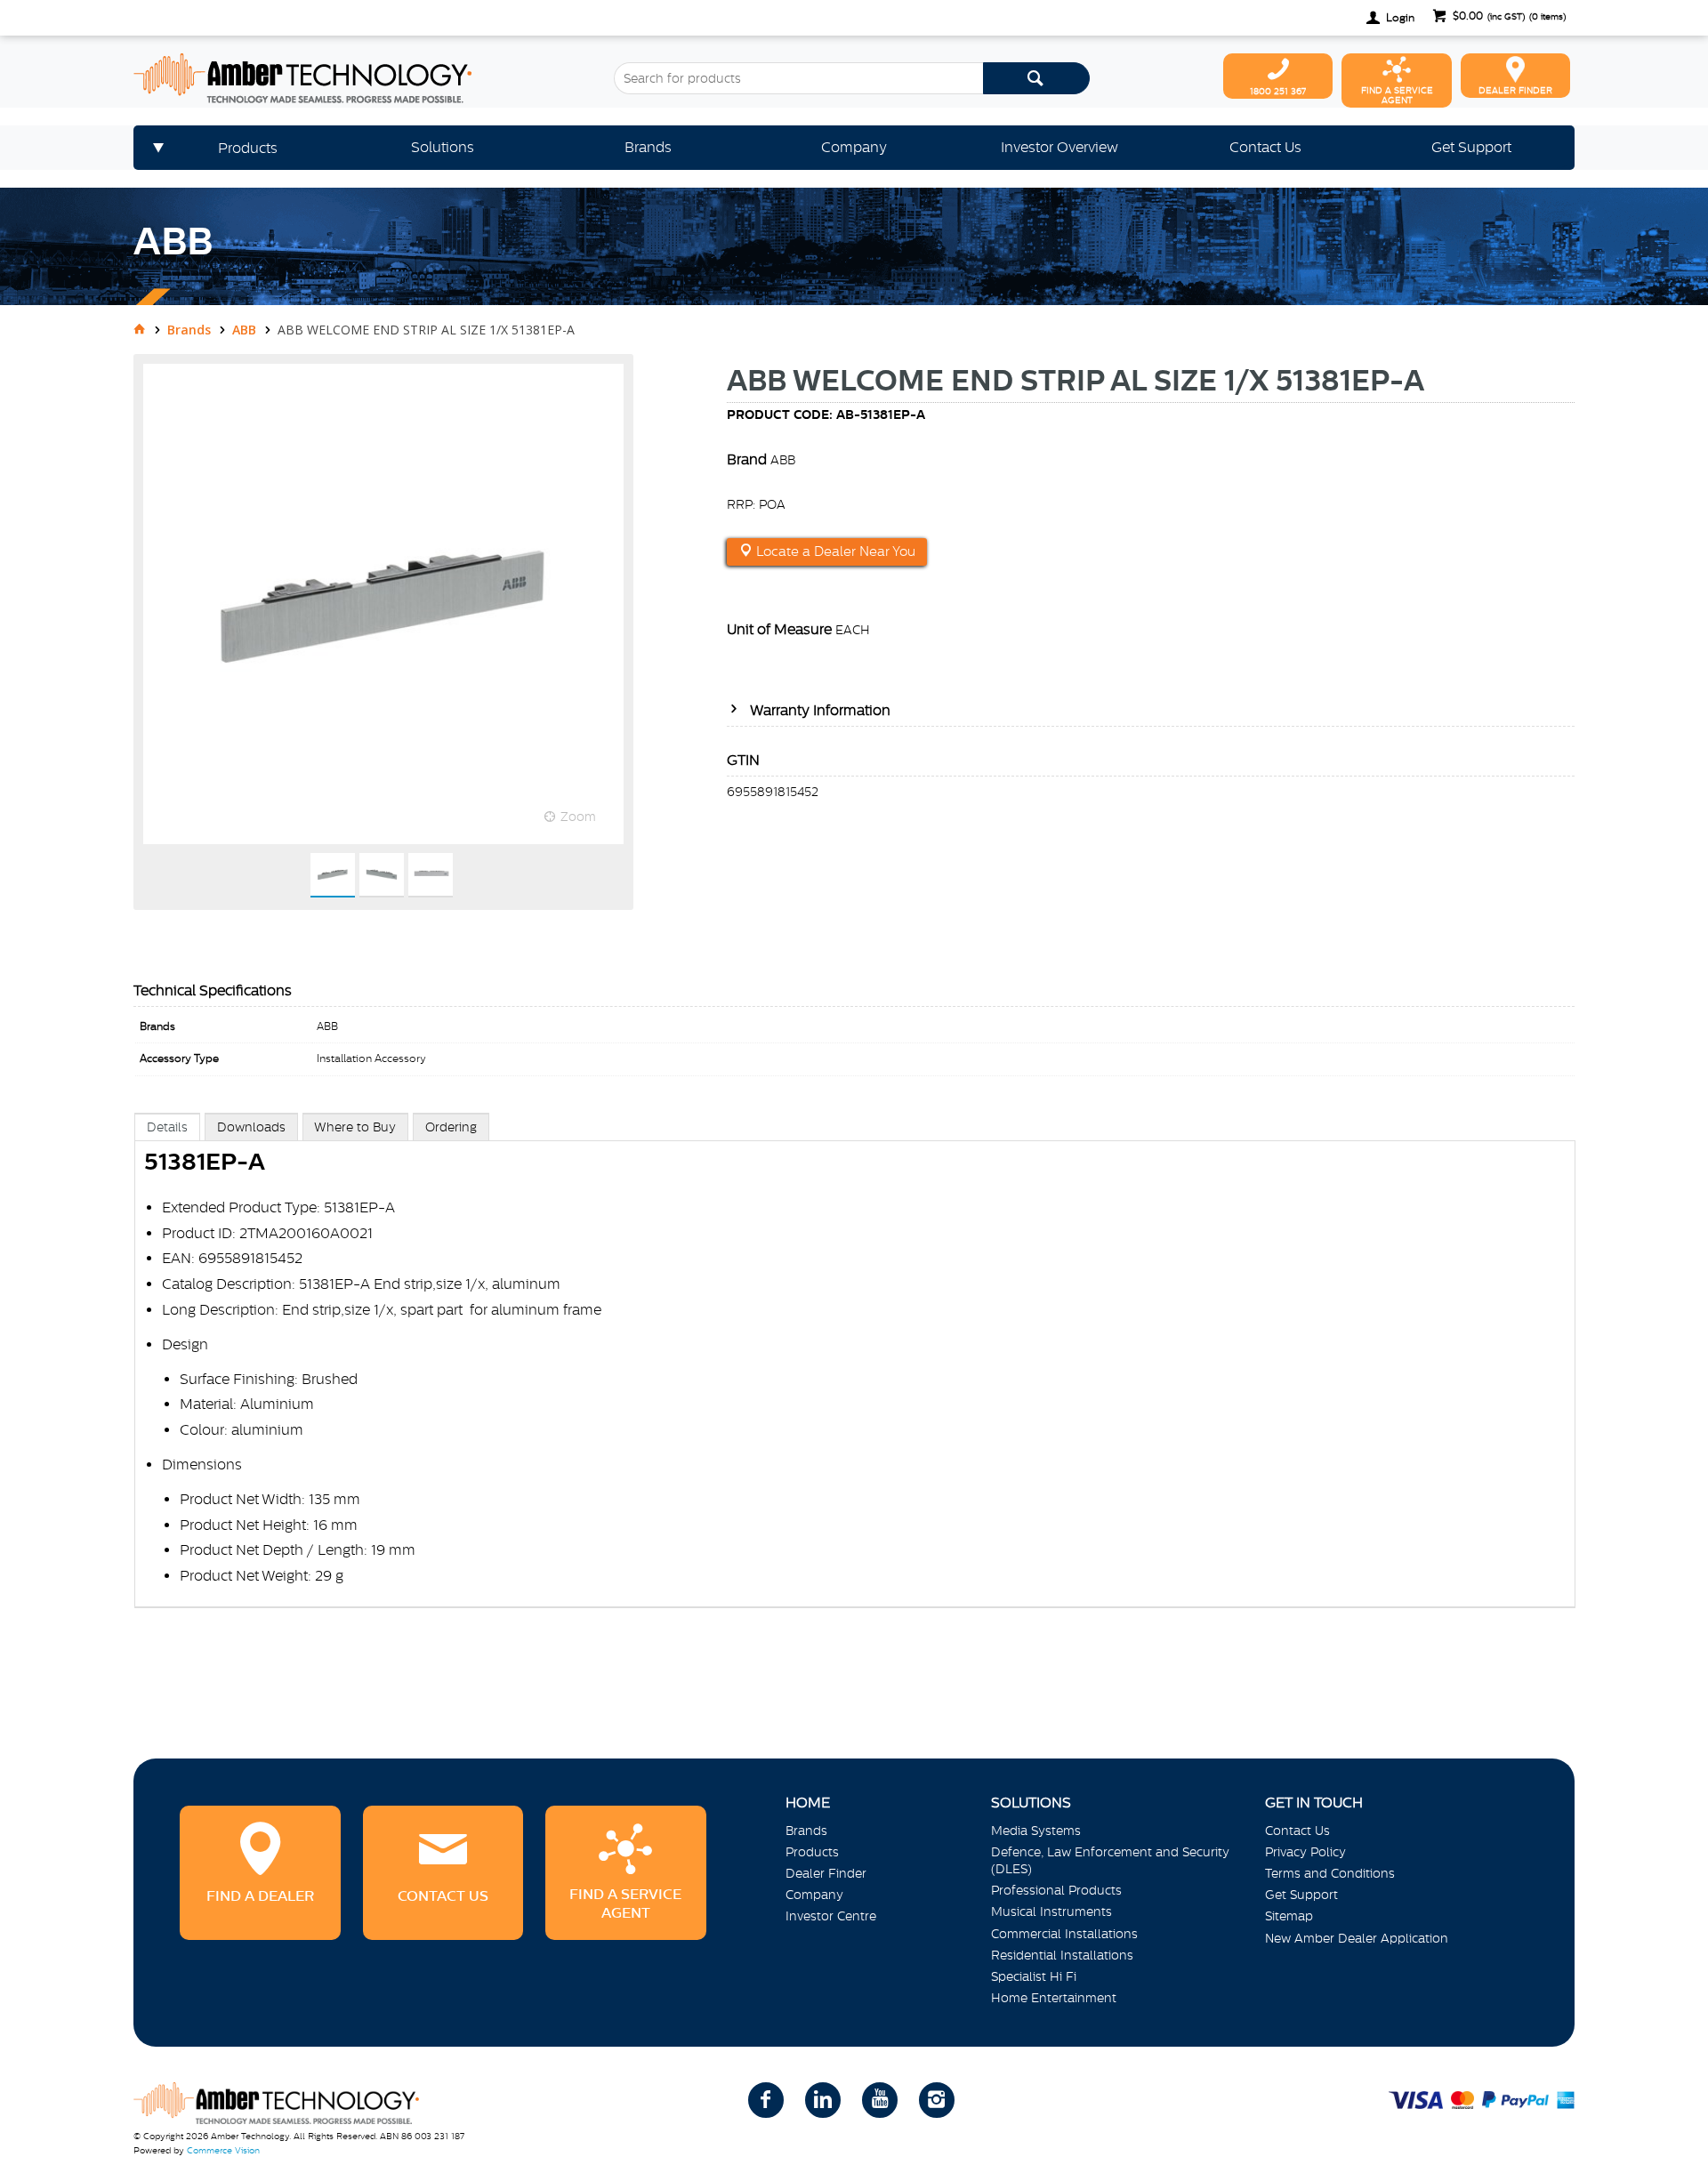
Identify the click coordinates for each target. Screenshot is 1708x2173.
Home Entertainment (1054, 1998)
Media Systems (1036, 1831)
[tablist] (855, 1378)
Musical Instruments (1051, 1911)
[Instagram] (937, 2100)
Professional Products (1056, 1890)
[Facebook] (766, 2100)
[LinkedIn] (823, 2100)
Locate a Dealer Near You (834, 551)
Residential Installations (1062, 1955)
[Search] (1036, 78)
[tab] (167, 1127)
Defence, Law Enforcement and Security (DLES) (1110, 1860)
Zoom (578, 817)
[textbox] (798, 78)
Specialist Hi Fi (1034, 1976)
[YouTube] (880, 2100)
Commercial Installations (1064, 1934)
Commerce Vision (223, 2150)
